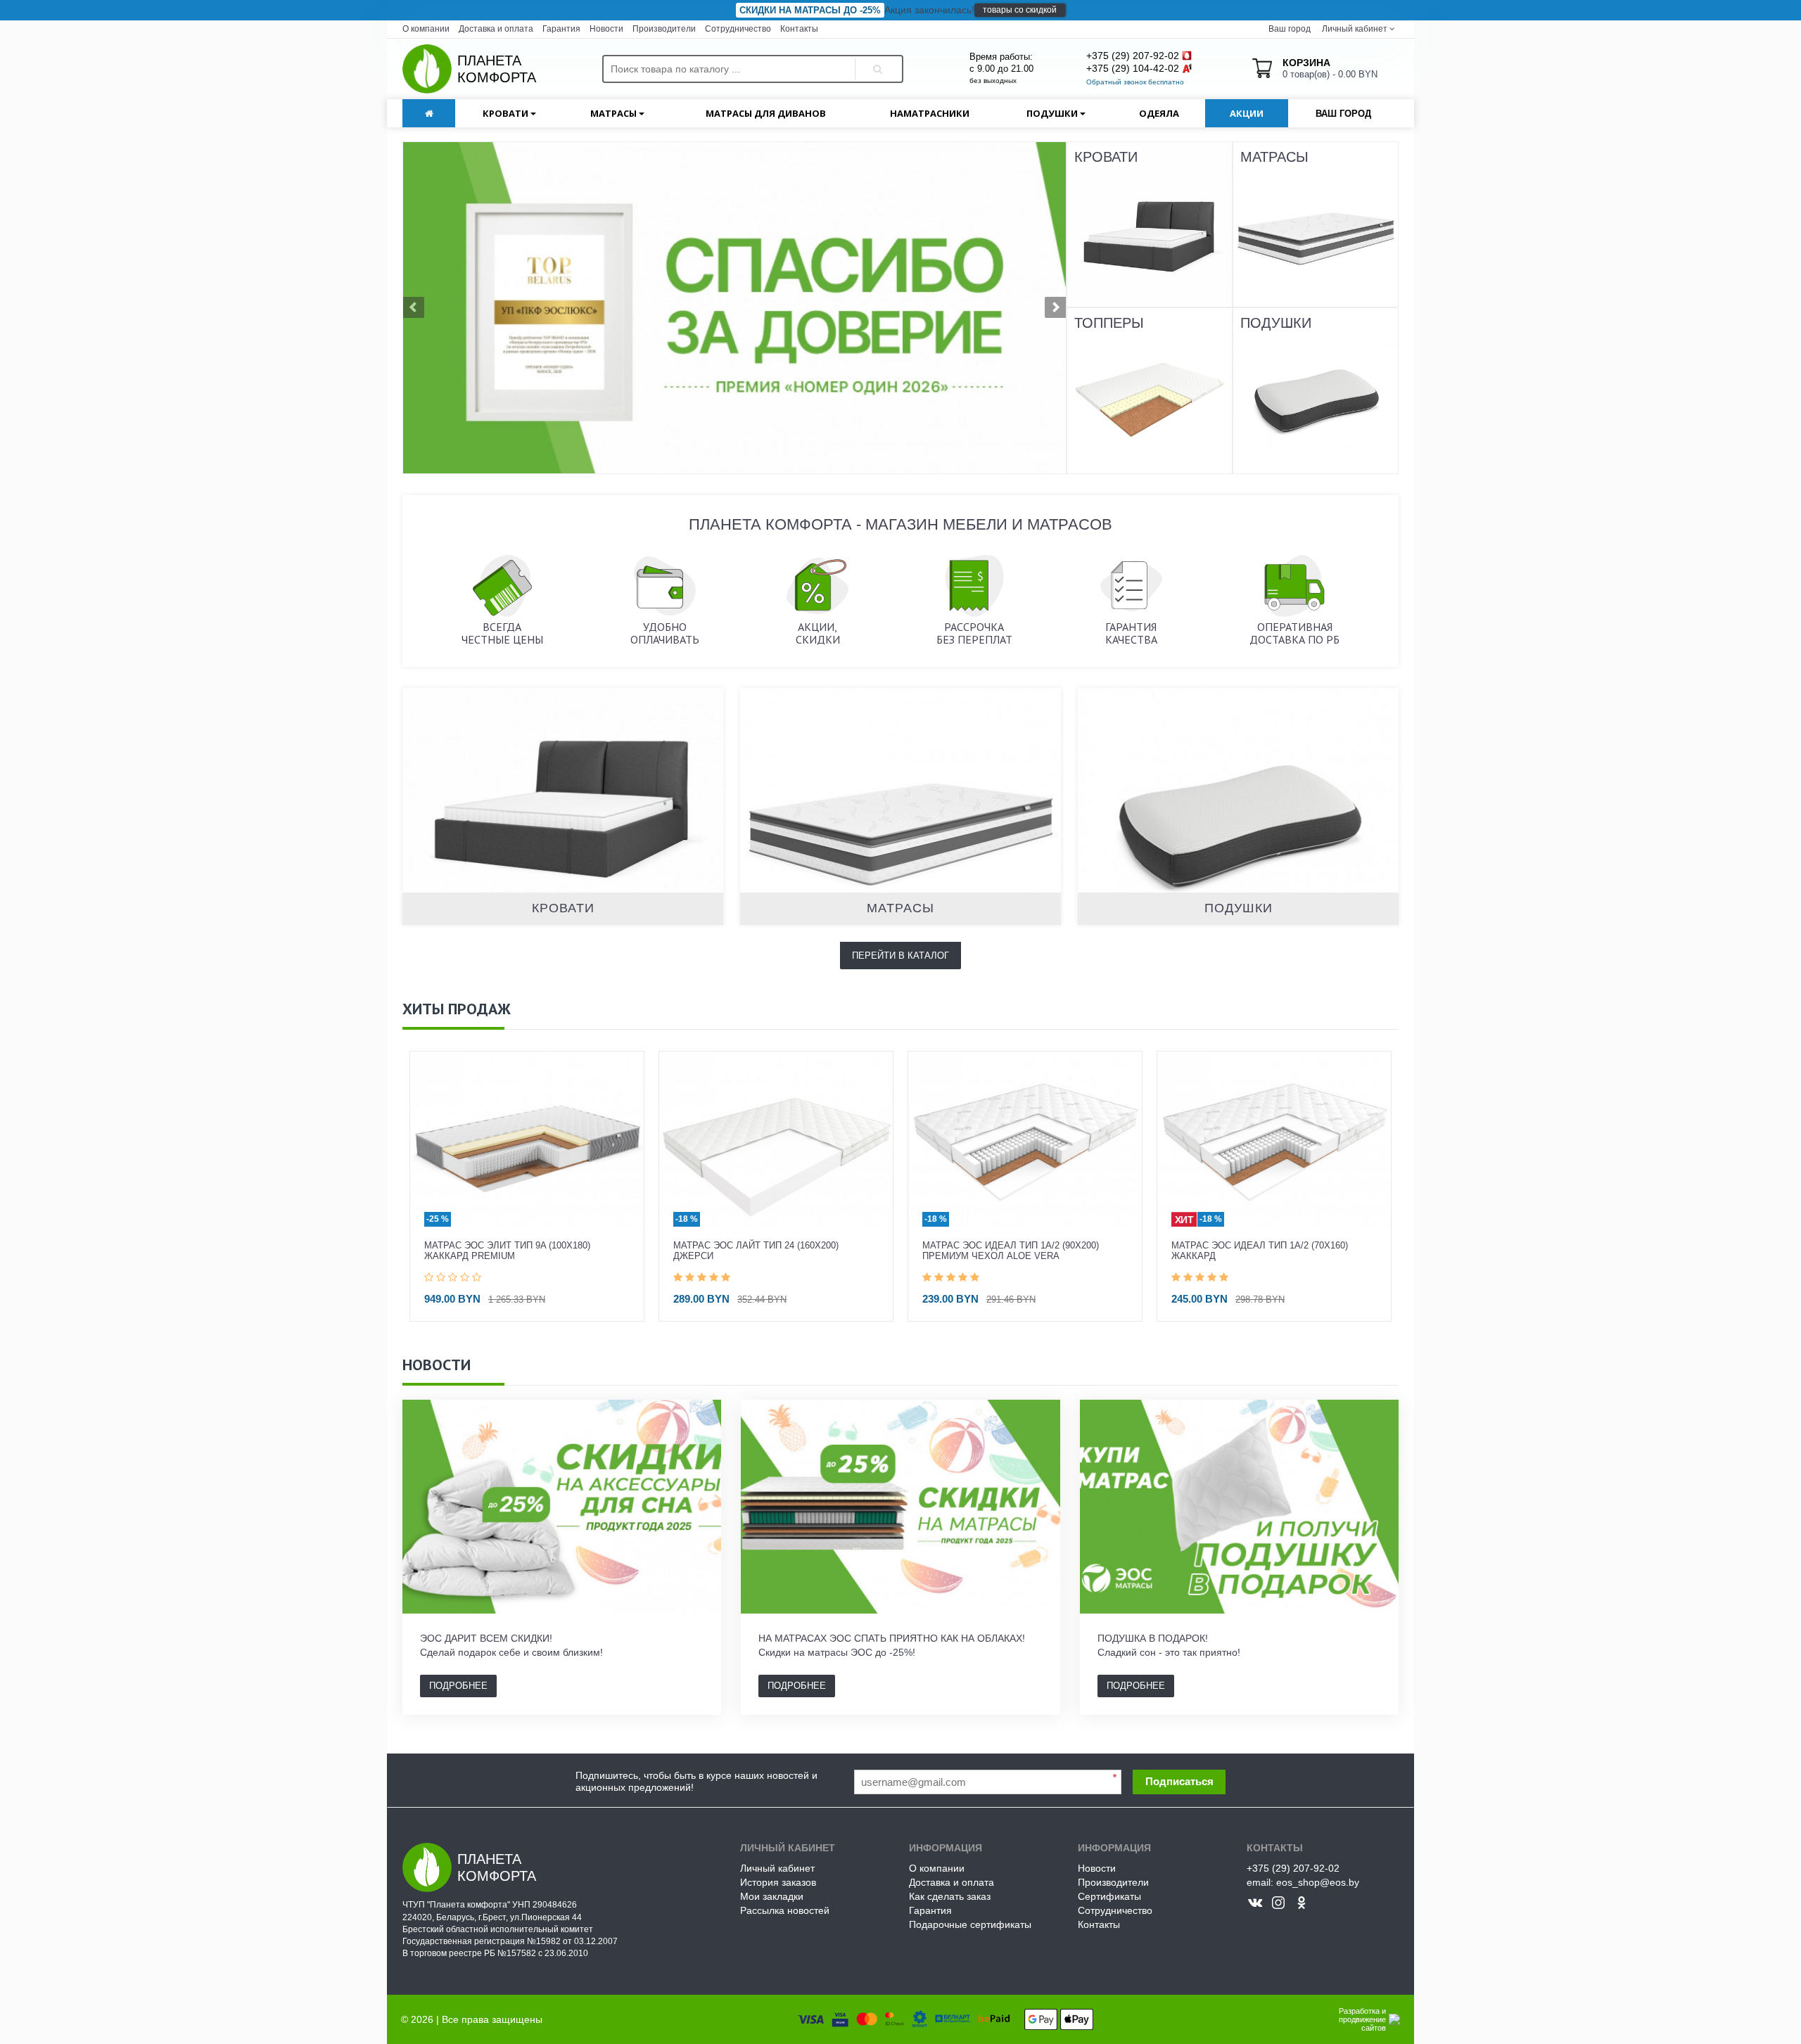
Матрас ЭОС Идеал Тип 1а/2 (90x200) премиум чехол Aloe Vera (762, 1251)
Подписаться (1179, 1781)
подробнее (458, 1686)
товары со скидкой (1020, 10)
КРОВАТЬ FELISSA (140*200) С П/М (1248, 1246)
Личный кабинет (777, 1868)
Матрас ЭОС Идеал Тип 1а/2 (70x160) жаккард (1011, 1251)
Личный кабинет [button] (1354, 29)
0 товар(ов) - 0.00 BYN (1330, 68)
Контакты (799, 29)
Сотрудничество (738, 29)
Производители (664, 29)
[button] (453, 308)
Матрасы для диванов (766, 113)
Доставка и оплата (496, 29)
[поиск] (875, 57)
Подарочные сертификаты (970, 1924)
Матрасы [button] (615, 113)
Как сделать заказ (950, 1896)
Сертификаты (1109, 1896)
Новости (606, 29)
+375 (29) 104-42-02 (1133, 68)
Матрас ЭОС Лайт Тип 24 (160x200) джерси (507, 1251)
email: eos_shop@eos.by (1303, 1882)
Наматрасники (930, 113)
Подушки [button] (1053, 113)
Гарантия (561, 29)
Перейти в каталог (900, 956)
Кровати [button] (507, 113)
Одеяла (1159, 113)
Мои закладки (772, 1896)
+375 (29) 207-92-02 (1133, 56)
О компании (426, 29)
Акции (1247, 113)
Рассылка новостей (785, 1910)
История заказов (778, 1882)
